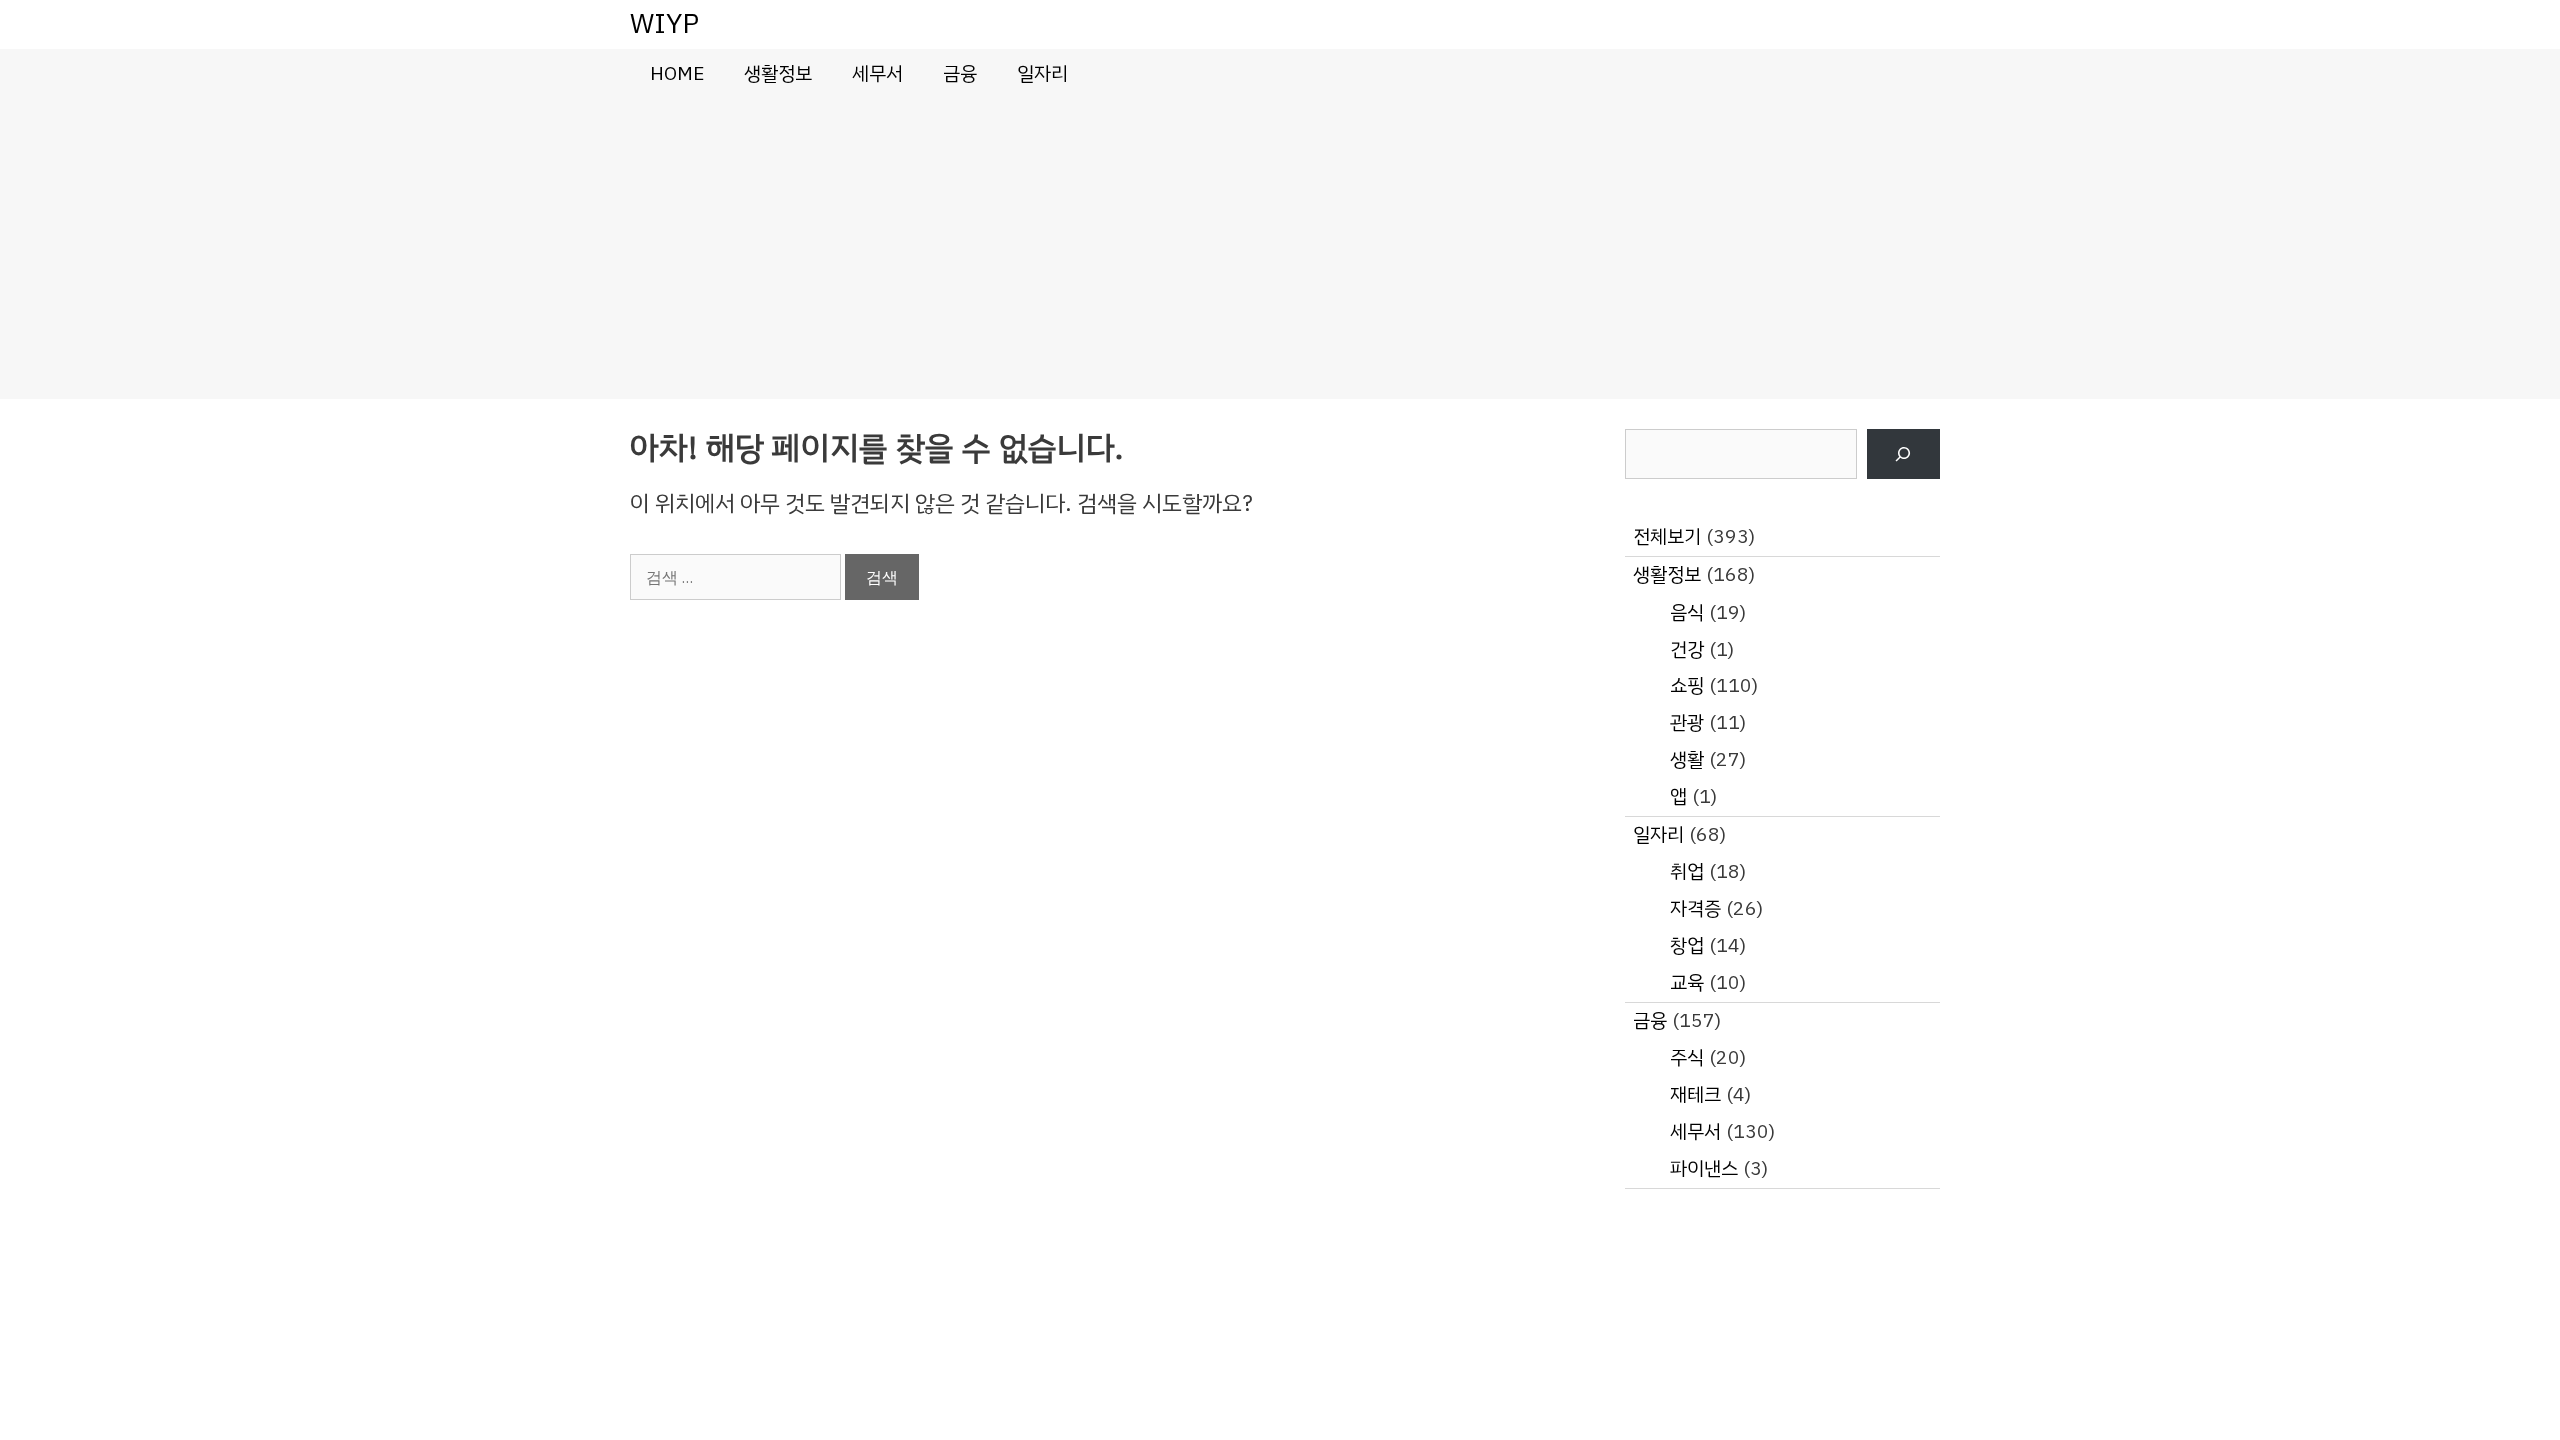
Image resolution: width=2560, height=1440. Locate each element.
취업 (1687, 871)
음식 (1687, 612)
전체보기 (1667, 536)
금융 (960, 73)
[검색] (1903, 454)
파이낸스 (1704, 1168)
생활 (1687, 759)
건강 (1687, 649)
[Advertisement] (1280, 249)
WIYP (664, 23)
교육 (1687, 982)
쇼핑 (1687, 685)
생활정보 (778, 73)
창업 (1687, 945)
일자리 (1042, 73)
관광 (1687, 722)
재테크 (1695, 1094)
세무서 (877, 73)
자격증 (1695, 908)
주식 (1687, 1057)
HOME (677, 73)
